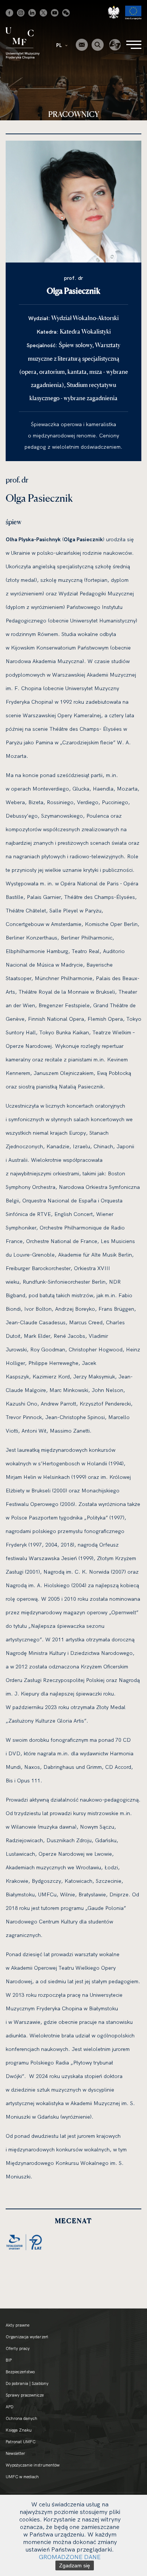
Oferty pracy (18, 2348)
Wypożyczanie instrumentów (33, 2465)
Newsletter (15, 2453)
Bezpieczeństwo (20, 2372)
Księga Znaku (19, 2430)
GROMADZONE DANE (70, 2557)
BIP (9, 2360)
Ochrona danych (21, 2418)
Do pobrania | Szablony (27, 2383)
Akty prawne (18, 2325)
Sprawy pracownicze (25, 2395)
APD (10, 2407)
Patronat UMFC (21, 2442)
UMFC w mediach (22, 2477)
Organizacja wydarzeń (27, 2337)
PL (60, 45)
